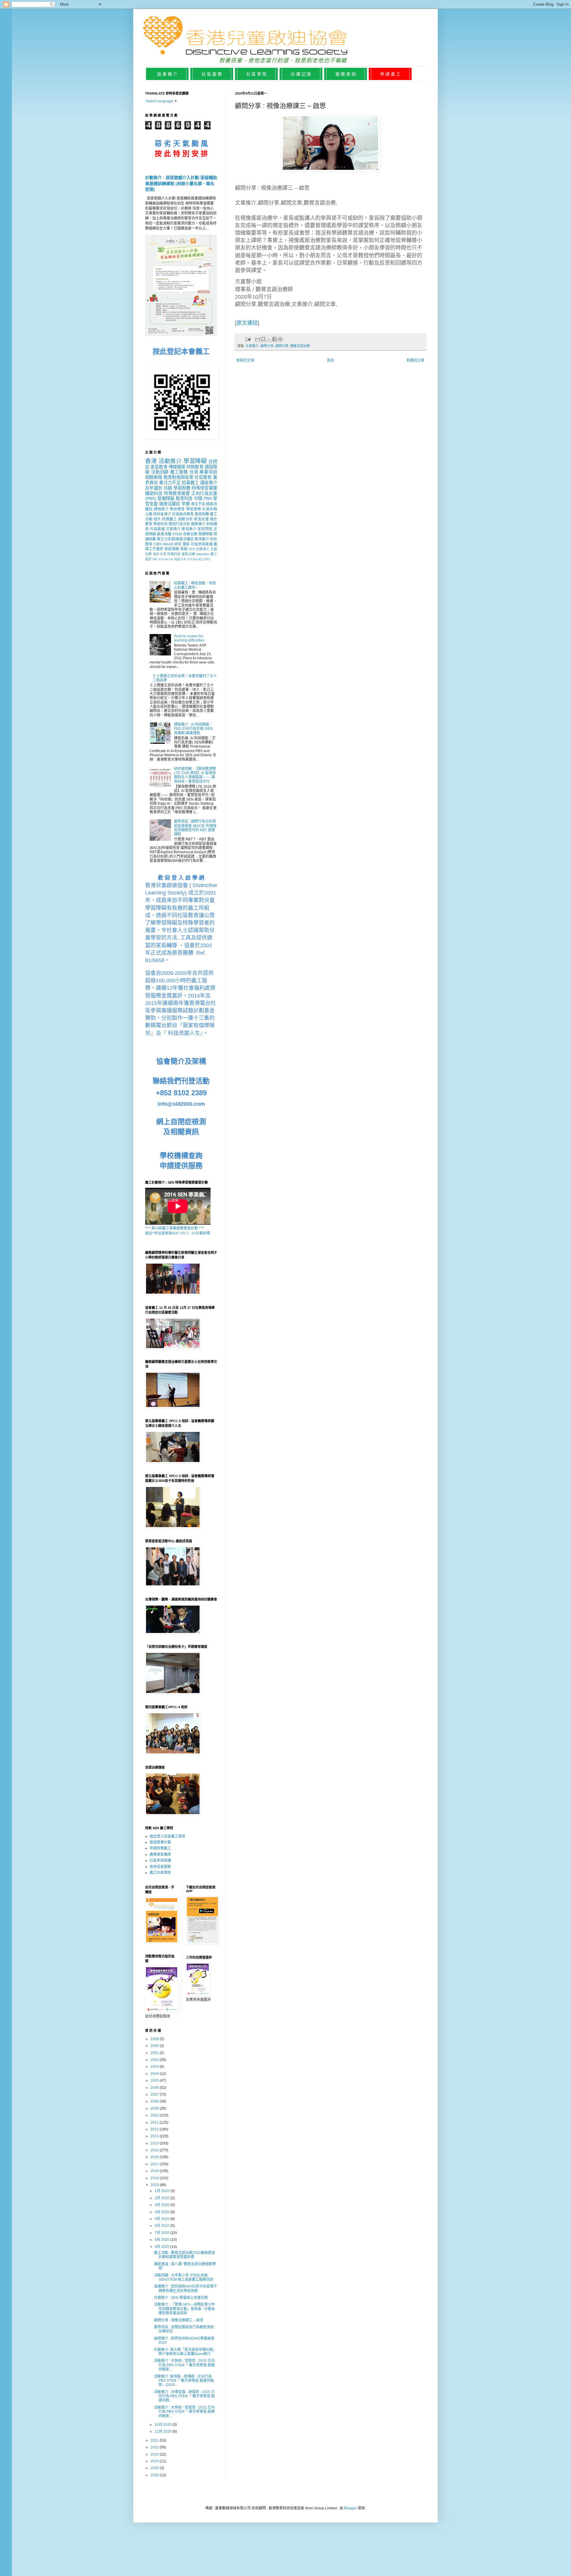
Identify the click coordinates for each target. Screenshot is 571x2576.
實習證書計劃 (160, 1842)
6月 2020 (163, 2226)
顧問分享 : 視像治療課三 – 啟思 (179, 2320)
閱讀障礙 (206, 534)
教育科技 (184, 498)
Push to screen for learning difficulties (189, 638)
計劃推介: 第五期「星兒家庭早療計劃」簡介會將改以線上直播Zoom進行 (185, 2352)
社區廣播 (157, 529)
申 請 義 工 (390, 74)
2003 (155, 2067)
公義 (149, 514)
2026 (155, 2475)
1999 (155, 2039)
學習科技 (160, 524)
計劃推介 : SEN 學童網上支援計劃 (181, 2298)
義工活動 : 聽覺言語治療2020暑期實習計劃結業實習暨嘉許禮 (185, 2255)
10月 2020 (164, 2425)
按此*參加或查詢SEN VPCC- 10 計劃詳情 (178, 1233)
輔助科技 (154, 493)
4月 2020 (163, 2212)
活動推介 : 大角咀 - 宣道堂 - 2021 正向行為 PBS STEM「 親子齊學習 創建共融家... (184, 2412)
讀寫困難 (202, 514)
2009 (155, 2109)
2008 (155, 2101)
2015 (155, 2150)
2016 (155, 2157)
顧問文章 (282, 346)
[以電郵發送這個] (258, 339)
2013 (155, 2136)
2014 (155, 2143)
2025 (155, 2468)
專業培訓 (208, 472)
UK (171, 559)
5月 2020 (163, 2219)
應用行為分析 (179, 524)
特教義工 (170, 519)
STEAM (163, 559)
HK (155, 559)
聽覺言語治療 (300, 346)
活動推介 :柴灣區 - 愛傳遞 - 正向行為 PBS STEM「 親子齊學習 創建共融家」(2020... (184, 2381)
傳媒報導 (177, 467)
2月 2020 (163, 2198)
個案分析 (186, 519)
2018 (155, 2171)
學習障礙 (195, 461)
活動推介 (170, 461)
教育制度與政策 (178, 477)
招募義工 (190, 483)
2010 (155, 2115)
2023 (155, 2454)
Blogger (350, 2508)
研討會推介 (162, 514)
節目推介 (189, 529)
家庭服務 (172, 549)
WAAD (168, 544)
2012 (155, 2129)
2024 (155, 2461)
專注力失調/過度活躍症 (175, 539)
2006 (155, 2088)
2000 (155, 2046)
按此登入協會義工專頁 (167, 1836)
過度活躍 (164, 534)
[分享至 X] (269, 339)
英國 (184, 549)
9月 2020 (163, 2247)
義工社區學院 (160, 1873)
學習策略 (194, 509)
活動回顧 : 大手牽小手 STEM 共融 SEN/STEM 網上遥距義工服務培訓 (184, 2277)
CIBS (158, 544)
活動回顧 (160, 472)
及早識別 (154, 488)
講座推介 (209, 483)
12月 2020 (164, 2431)
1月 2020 (163, 2191)
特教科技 (174, 554)
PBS (208, 498)
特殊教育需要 (177, 493)
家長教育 (159, 467)
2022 (155, 2447)
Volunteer (203, 554)
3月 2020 (163, 2205)
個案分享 (180, 559)
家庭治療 (188, 554)
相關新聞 (154, 477)
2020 (155, 2185)
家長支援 (201, 519)
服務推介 (198, 524)
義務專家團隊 (160, 1855)
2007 (155, 2095)
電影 (186, 544)
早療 (186, 504)
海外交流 (160, 554)
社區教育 (203, 477)
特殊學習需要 (204, 488)
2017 (155, 2164)
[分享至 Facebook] (274, 339)
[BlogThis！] (263, 339)
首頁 (330, 360)
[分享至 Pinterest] (280, 339)
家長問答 (205, 529)
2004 (155, 2074)
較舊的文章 (415, 360)
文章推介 (252, 346)
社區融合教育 (183, 514)
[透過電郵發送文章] (248, 339)
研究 (178, 544)
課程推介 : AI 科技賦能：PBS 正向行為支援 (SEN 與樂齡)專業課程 (193, 729)
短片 (157, 519)
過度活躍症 (170, 504)
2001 (155, 2053)
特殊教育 (195, 467)
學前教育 (177, 509)
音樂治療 (190, 534)
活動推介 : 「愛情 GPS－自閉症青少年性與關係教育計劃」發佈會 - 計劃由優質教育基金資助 (185, 2309)
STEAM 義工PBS (199, 559)
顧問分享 (267, 346)
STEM (177, 534)
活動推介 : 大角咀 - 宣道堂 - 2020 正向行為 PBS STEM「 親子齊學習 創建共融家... (184, 2365)
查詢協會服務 (160, 1867)
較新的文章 (245, 360)
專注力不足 (170, 483)
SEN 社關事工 (199, 549)
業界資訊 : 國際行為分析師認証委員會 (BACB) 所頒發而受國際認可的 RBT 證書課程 (195, 828)
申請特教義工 (160, 1848)
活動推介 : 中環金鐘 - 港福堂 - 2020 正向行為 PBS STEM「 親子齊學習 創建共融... (184, 2396)
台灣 (194, 472)
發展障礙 (166, 498)
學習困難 (182, 488)
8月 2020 (163, 2240)
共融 (168, 488)
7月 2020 (163, 2233)
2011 (155, 2122)
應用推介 (202, 539)
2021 (155, 2440)
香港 (151, 461)
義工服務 (179, 472)
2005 (155, 2081)
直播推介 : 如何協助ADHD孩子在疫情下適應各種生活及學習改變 (186, 2288)
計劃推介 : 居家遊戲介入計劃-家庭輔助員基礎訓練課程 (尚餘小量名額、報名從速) (181, 183)
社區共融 (210, 509)
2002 (155, 2060)
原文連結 (247, 323)
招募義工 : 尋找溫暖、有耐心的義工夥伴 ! (195, 585)
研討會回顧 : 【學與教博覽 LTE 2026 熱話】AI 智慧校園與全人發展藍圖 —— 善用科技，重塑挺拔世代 (195, 775)
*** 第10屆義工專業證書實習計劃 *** (175, 1228)
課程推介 (161, 509)
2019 (155, 2178)
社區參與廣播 (202, 544)
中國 (198, 498)
